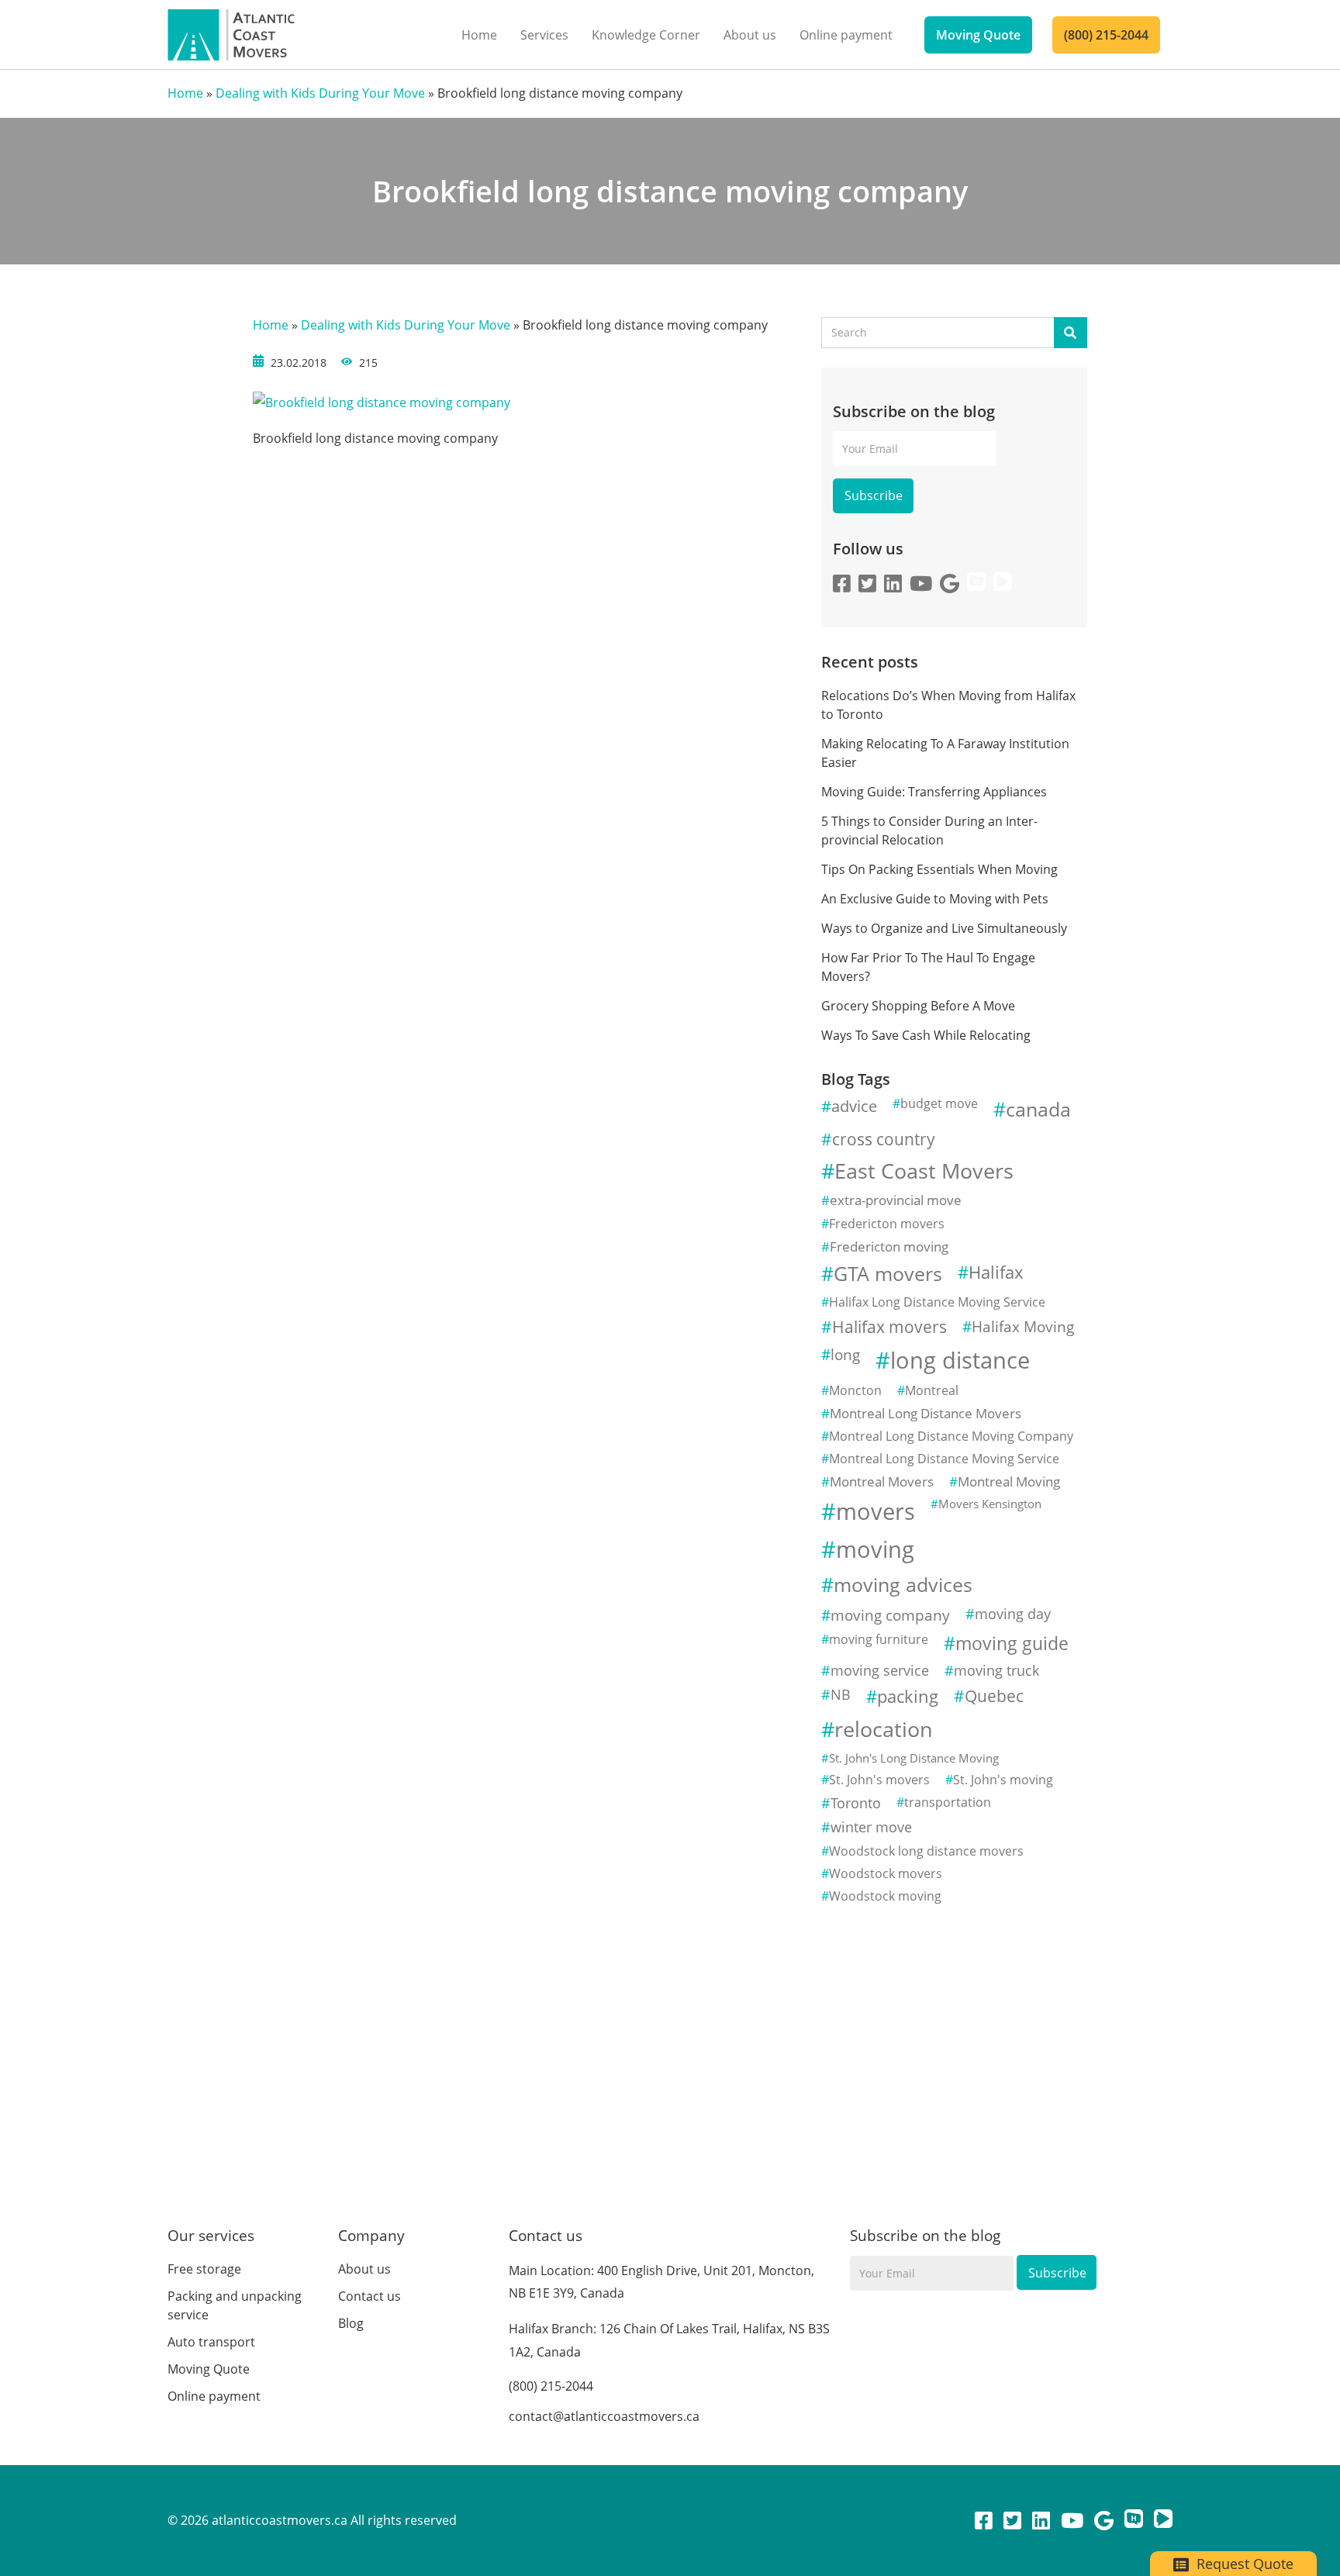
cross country (884, 1139)
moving (875, 1549)
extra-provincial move (896, 1200)
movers (875, 1511)
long (845, 1354)
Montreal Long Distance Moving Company (951, 1436)
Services (544, 35)
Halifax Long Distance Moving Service (937, 1302)
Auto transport (211, 2342)
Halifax (996, 1272)
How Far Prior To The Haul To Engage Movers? (928, 967)
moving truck (996, 1670)
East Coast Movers (924, 1171)
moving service (880, 1670)
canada (1038, 1109)
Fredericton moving (889, 1247)
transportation (948, 1802)
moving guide (1012, 1643)
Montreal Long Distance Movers (926, 1413)
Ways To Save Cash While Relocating (926, 1035)
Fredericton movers (887, 1224)
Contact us (370, 2296)
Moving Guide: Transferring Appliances (934, 792)
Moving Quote (978, 35)
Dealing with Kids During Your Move (320, 93)
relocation (884, 1729)
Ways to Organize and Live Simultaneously (944, 928)
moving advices (903, 1585)
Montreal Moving (1009, 1481)
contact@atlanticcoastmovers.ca (604, 2416)
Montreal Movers (882, 1481)
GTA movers (888, 1274)
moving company (890, 1615)
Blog (351, 2323)
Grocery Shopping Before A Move (918, 1006)
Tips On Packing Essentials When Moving (939, 869)
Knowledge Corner (646, 35)
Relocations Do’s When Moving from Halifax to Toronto (948, 705)
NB (841, 1694)
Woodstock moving (885, 1896)
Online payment (846, 35)
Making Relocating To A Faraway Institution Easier (945, 753)
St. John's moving (1003, 1780)
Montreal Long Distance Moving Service (944, 1459)
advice (854, 1106)
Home (479, 35)
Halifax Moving (1023, 1326)
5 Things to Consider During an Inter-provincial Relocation (929, 830)
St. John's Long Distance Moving (914, 1758)
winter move (871, 1827)
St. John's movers (879, 1780)
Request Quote (1243, 2564)
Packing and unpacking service (235, 2305)
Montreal (932, 1390)
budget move (939, 1103)
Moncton (855, 1390)
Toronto (856, 1803)
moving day (1013, 1614)
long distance (960, 1360)
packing (908, 1696)
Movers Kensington (990, 1504)
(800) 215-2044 (1106, 35)
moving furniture (879, 1639)
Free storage (204, 2269)
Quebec (994, 1696)
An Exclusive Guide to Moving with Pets (935, 899)
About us (750, 35)
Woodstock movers (886, 1873)
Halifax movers (889, 1327)
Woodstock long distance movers (926, 1851)
